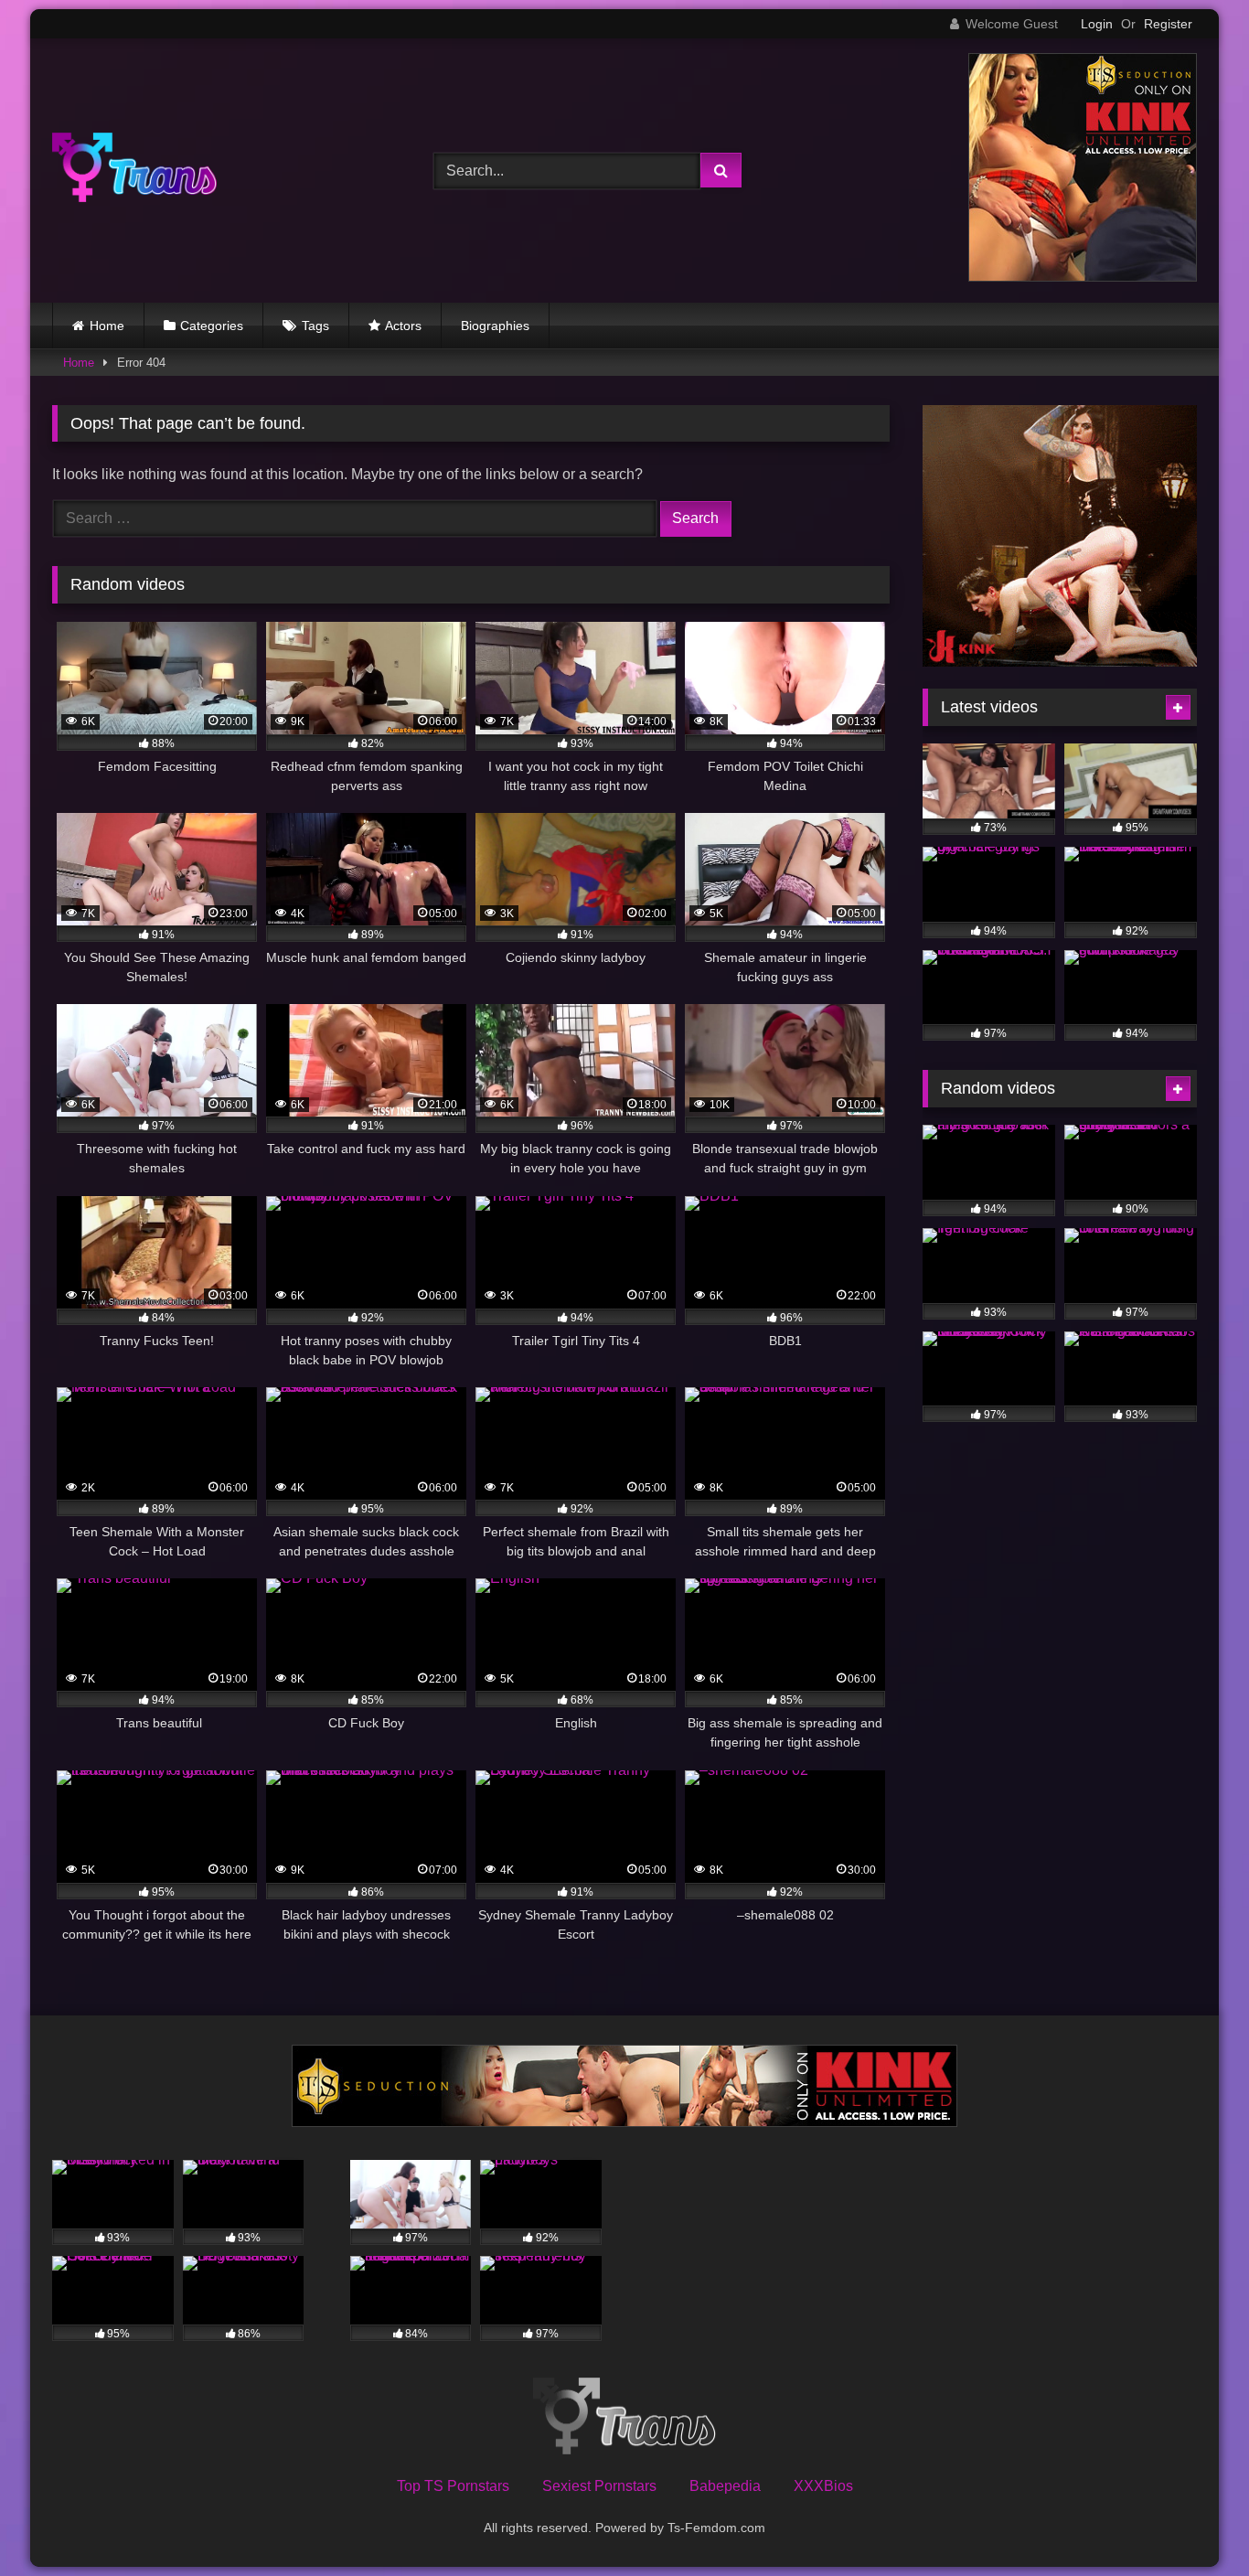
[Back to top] (1192, 2522)
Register (1168, 24)
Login (1097, 24)
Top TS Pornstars (453, 2486)
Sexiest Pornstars (599, 2486)
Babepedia (725, 2486)
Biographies (495, 326)
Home (107, 326)
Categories (212, 326)
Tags (315, 326)
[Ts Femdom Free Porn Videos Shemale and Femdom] (134, 171)
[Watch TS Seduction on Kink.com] (1083, 277)
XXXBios (823, 2486)
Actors (403, 326)
